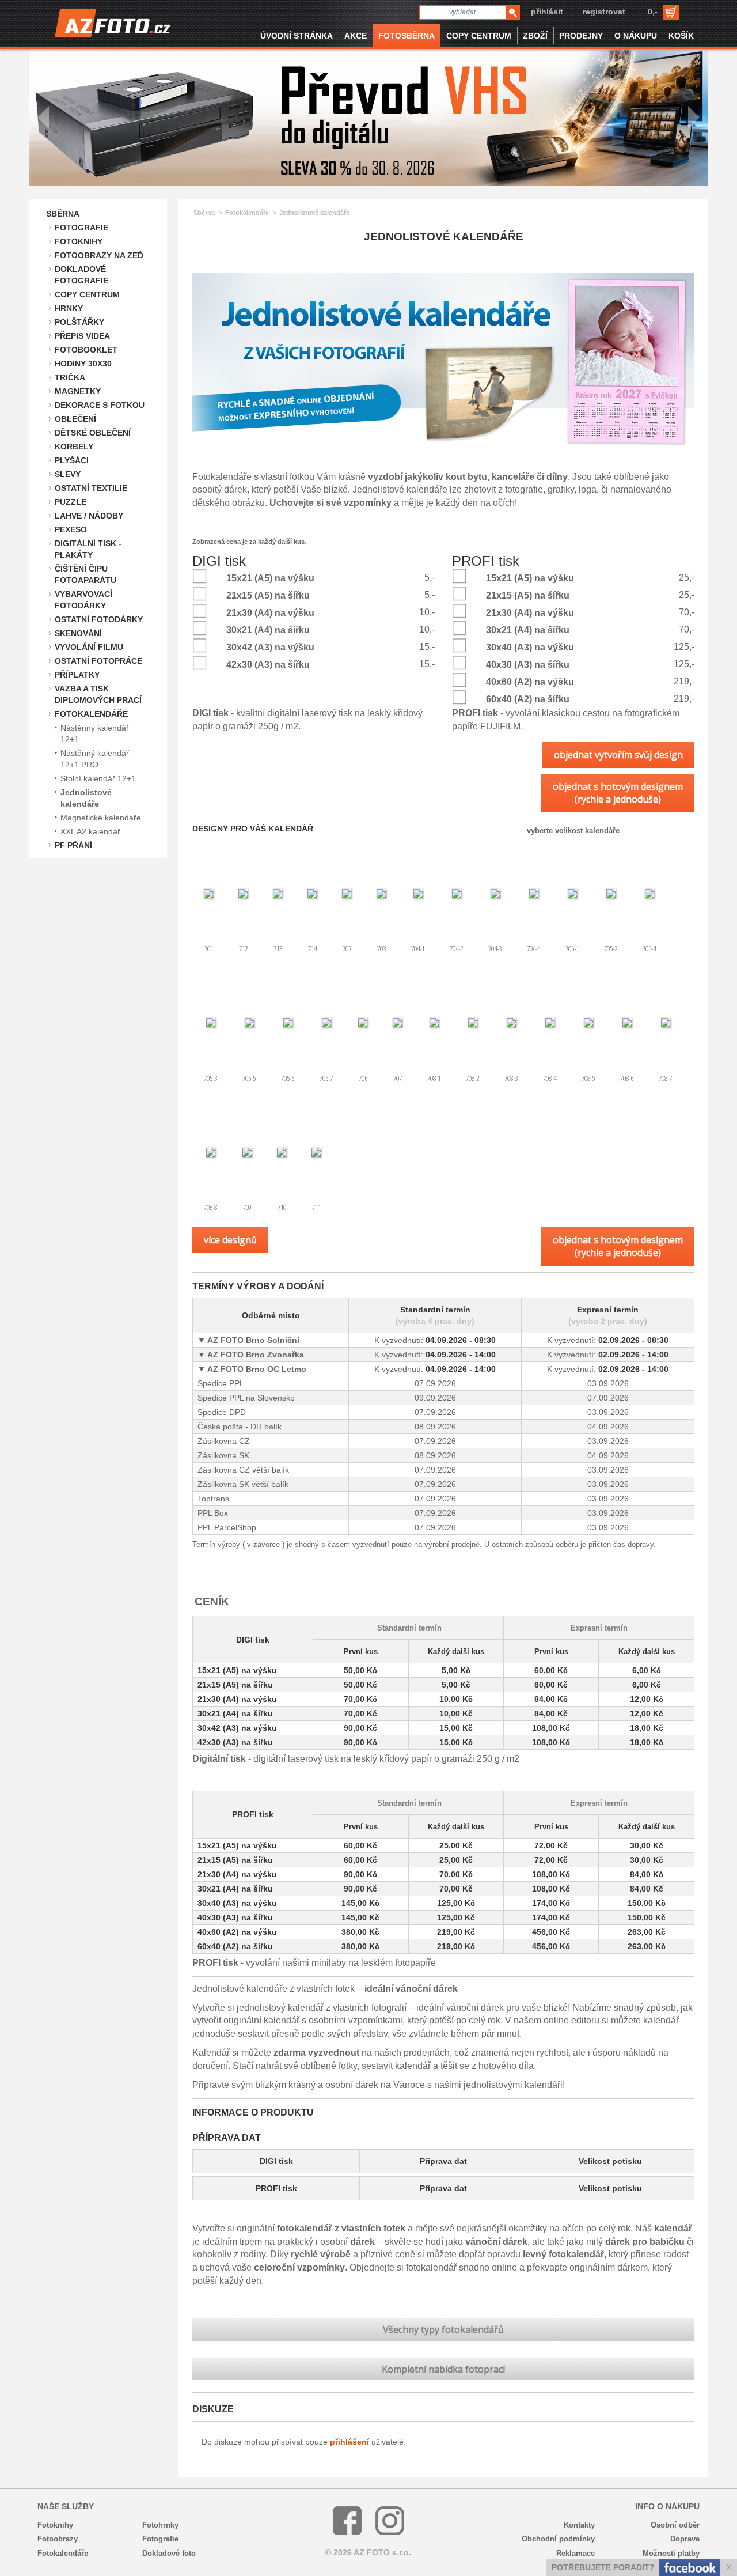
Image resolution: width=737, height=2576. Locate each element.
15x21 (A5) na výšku (270, 578)
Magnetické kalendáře (101, 818)
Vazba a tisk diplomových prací (98, 694)
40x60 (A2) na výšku (530, 682)
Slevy (68, 474)
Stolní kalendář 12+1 (98, 778)
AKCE (356, 36)
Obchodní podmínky (558, 2539)
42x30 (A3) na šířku (268, 665)
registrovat (604, 12)
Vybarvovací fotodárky (83, 600)
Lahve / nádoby (89, 516)
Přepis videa (82, 336)
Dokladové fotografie (81, 275)
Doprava (685, 2539)
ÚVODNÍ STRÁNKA (297, 36)
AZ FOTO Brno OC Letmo (256, 1369)
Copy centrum (87, 294)
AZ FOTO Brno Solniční (252, 1340)
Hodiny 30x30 (83, 364)
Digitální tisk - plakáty (88, 549)
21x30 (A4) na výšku (270, 613)
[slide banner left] (43, 118)
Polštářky (79, 322)
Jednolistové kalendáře (86, 798)
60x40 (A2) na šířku (528, 699)
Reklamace (575, 2553)
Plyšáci (72, 460)
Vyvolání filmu (89, 647)
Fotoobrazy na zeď (99, 255)
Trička (70, 377)
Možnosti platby (671, 2553)
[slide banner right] (694, 118)
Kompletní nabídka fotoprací (443, 2369)
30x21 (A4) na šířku (268, 630)
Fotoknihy (79, 241)
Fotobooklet (86, 350)
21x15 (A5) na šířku (268, 595)
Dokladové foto (169, 2553)
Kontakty (579, 2525)
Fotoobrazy (58, 2539)
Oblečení (75, 419)
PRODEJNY (581, 36)
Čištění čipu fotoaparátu (86, 574)
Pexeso (71, 529)
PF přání (73, 845)
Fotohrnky (160, 2525)
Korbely (74, 447)
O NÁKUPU (636, 36)
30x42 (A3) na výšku (270, 647)
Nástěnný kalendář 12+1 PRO (95, 759)
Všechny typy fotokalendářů (443, 2329)
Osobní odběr (675, 2525)
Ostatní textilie (91, 488)
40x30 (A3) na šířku (528, 665)
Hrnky (69, 308)
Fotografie (81, 228)
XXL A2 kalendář (90, 831)
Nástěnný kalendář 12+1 (95, 733)
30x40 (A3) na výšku (530, 647)
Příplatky (77, 675)
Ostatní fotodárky (99, 619)
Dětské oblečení (93, 433)
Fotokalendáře (91, 714)
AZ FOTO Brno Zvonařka (255, 1355)
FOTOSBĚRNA (407, 36)
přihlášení (349, 2442)
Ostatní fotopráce (98, 661)
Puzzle (71, 502)
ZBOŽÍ (535, 36)
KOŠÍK (681, 36)
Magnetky (78, 391)
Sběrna (63, 214)
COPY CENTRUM (479, 36)
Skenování (78, 633)
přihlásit (547, 12)
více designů (230, 1240)
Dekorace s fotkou (100, 405)
